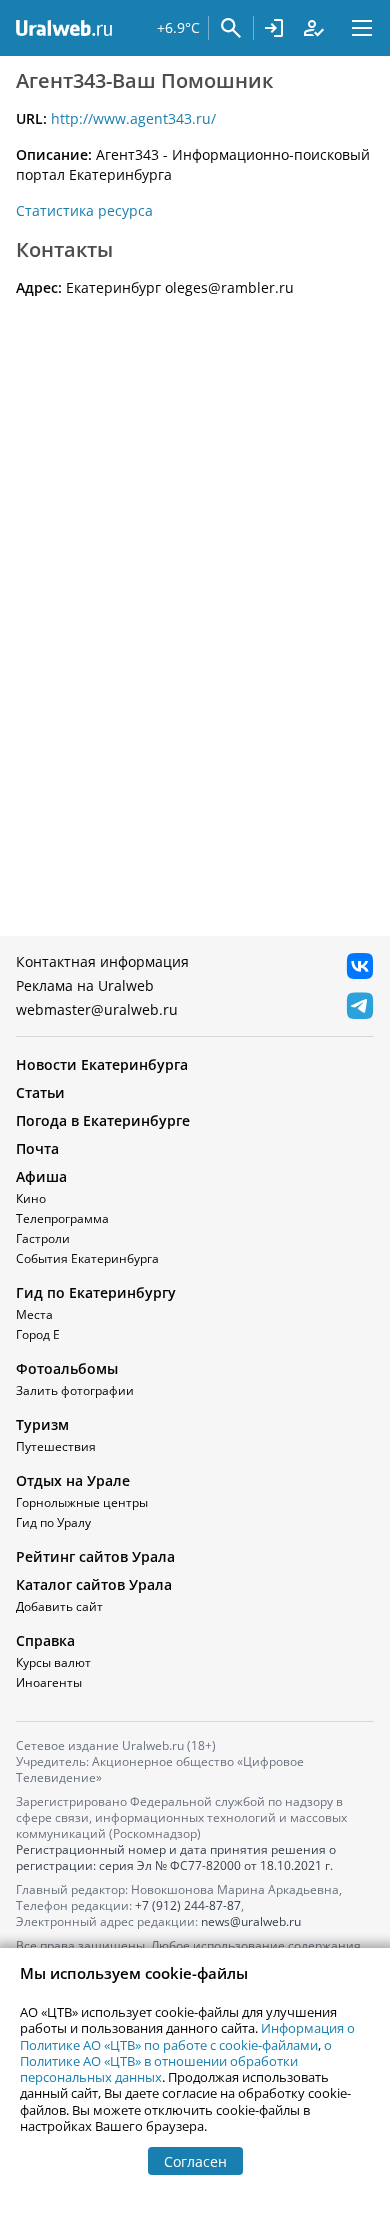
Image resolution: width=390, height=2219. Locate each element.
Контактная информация (102, 961)
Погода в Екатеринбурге (103, 1120)
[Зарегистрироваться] (314, 28)
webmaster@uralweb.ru (97, 1009)
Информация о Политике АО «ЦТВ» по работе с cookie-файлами (187, 2036)
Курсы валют (53, 1662)
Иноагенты (49, 1682)
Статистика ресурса (84, 210)
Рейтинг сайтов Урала (95, 1556)
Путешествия (56, 1446)
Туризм (42, 1424)
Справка (45, 1640)
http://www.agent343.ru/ (133, 118)
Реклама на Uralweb (85, 985)
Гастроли (43, 1238)
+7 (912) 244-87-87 (188, 1905)
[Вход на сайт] (274, 28)
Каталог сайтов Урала (94, 1584)
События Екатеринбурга (87, 1258)
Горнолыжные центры (82, 1502)
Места (34, 1314)
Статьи (40, 1092)
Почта (37, 1148)
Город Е (38, 1334)
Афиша (41, 1176)
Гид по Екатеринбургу (96, 1292)
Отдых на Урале (73, 1480)
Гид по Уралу (53, 1522)
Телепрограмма (62, 1218)
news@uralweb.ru (251, 1921)
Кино (31, 1198)
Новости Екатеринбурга (102, 1064)
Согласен (195, 2161)
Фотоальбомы (67, 1368)
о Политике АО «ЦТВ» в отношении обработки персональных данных (176, 2061)
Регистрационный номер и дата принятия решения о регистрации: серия (176, 1857)
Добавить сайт (59, 1606)
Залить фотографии (75, 1390)
